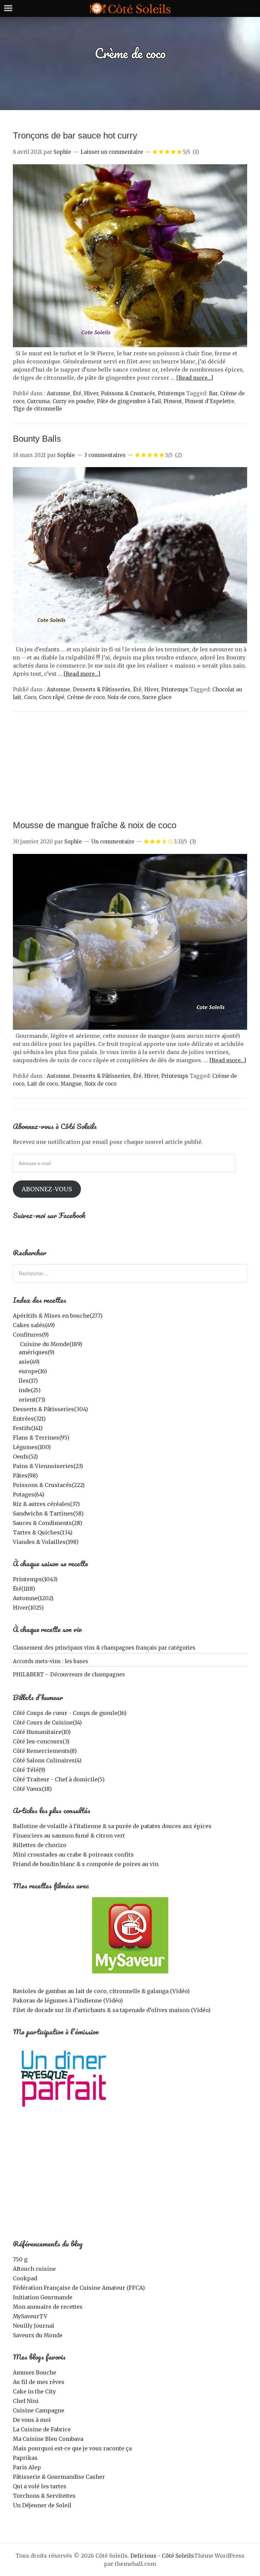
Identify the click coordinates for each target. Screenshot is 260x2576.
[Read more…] (194, 378)
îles (28, 1381)
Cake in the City (34, 2391)
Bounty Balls (37, 439)
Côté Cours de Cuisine (47, 1722)
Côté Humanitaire (42, 1732)
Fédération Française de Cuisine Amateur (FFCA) (79, 2288)
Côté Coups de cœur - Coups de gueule (70, 1713)
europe (33, 1371)
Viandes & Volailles (46, 1542)
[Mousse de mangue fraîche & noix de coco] (130, 1028)
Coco (30, 697)
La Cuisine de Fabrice (42, 2429)
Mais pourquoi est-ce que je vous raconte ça (72, 2448)
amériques (37, 1352)
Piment (173, 401)
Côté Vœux (32, 1789)
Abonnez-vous (47, 1189)
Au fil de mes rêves (39, 2382)
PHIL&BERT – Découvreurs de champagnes (69, 1674)
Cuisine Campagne (39, 2410)
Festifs (28, 1428)
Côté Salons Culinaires (47, 1760)
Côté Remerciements (45, 1751)
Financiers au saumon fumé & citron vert (69, 1836)
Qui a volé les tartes (40, 2486)
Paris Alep (27, 2467)
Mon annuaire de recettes (48, 2307)
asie (29, 1362)
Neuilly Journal (34, 2326)
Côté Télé (29, 1770)
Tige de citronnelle (37, 409)
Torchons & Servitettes (44, 2496)
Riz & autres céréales (46, 1504)
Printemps (171, 393)
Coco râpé (52, 697)
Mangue (71, 1084)
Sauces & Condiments (48, 1523)
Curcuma (38, 401)
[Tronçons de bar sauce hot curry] (130, 345)
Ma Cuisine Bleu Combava (48, 2439)
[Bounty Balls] (130, 641)
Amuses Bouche (35, 2372)
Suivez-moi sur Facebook (49, 1215)
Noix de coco (123, 697)
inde (30, 1390)
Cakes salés (34, 1325)
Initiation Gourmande (43, 2297)
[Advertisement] (130, 769)
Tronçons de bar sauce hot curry (75, 135)
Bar (213, 393)
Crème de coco (86, 697)
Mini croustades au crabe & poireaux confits (73, 1855)
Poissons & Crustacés (128, 393)
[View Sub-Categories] (16, 1343)
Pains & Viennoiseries (48, 1466)
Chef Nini (26, 2401)
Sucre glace (157, 697)
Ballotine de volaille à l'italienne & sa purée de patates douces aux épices (112, 1826)
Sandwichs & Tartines (48, 1513)
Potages (29, 1494)
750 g (20, 2259)
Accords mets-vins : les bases (50, 1661)
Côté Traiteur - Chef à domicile (59, 1779)
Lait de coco (42, 1084)
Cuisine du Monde (51, 1344)
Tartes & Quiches (43, 1532)
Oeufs (25, 1457)
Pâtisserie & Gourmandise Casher (59, 2477)
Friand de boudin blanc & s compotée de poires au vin (86, 1864)
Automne (58, 393)
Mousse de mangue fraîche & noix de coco (95, 825)
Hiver (91, 393)
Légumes (32, 1447)
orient (32, 1400)
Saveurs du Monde (38, 2335)
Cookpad (25, 2278)
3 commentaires (105, 455)
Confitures (31, 1335)
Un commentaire (113, 842)
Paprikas (25, 2458)
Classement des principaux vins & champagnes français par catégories (104, 1648)
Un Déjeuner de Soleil (42, 2505)
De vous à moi (32, 2420)
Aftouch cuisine (34, 2269)
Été (77, 393)
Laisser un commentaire (112, 152)
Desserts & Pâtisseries (102, 689)
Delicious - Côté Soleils (162, 2556)
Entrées (29, 1419)
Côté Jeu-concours (41, 1741)
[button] (130, 256)
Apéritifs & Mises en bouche (58, 1316)
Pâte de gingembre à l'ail (129, 401)
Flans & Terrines (41, 1438)
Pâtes (25, 1475)
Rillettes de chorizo (40, 1845)
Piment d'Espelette (210, 401)
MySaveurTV (30, 2316)
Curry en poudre (73, 401)
